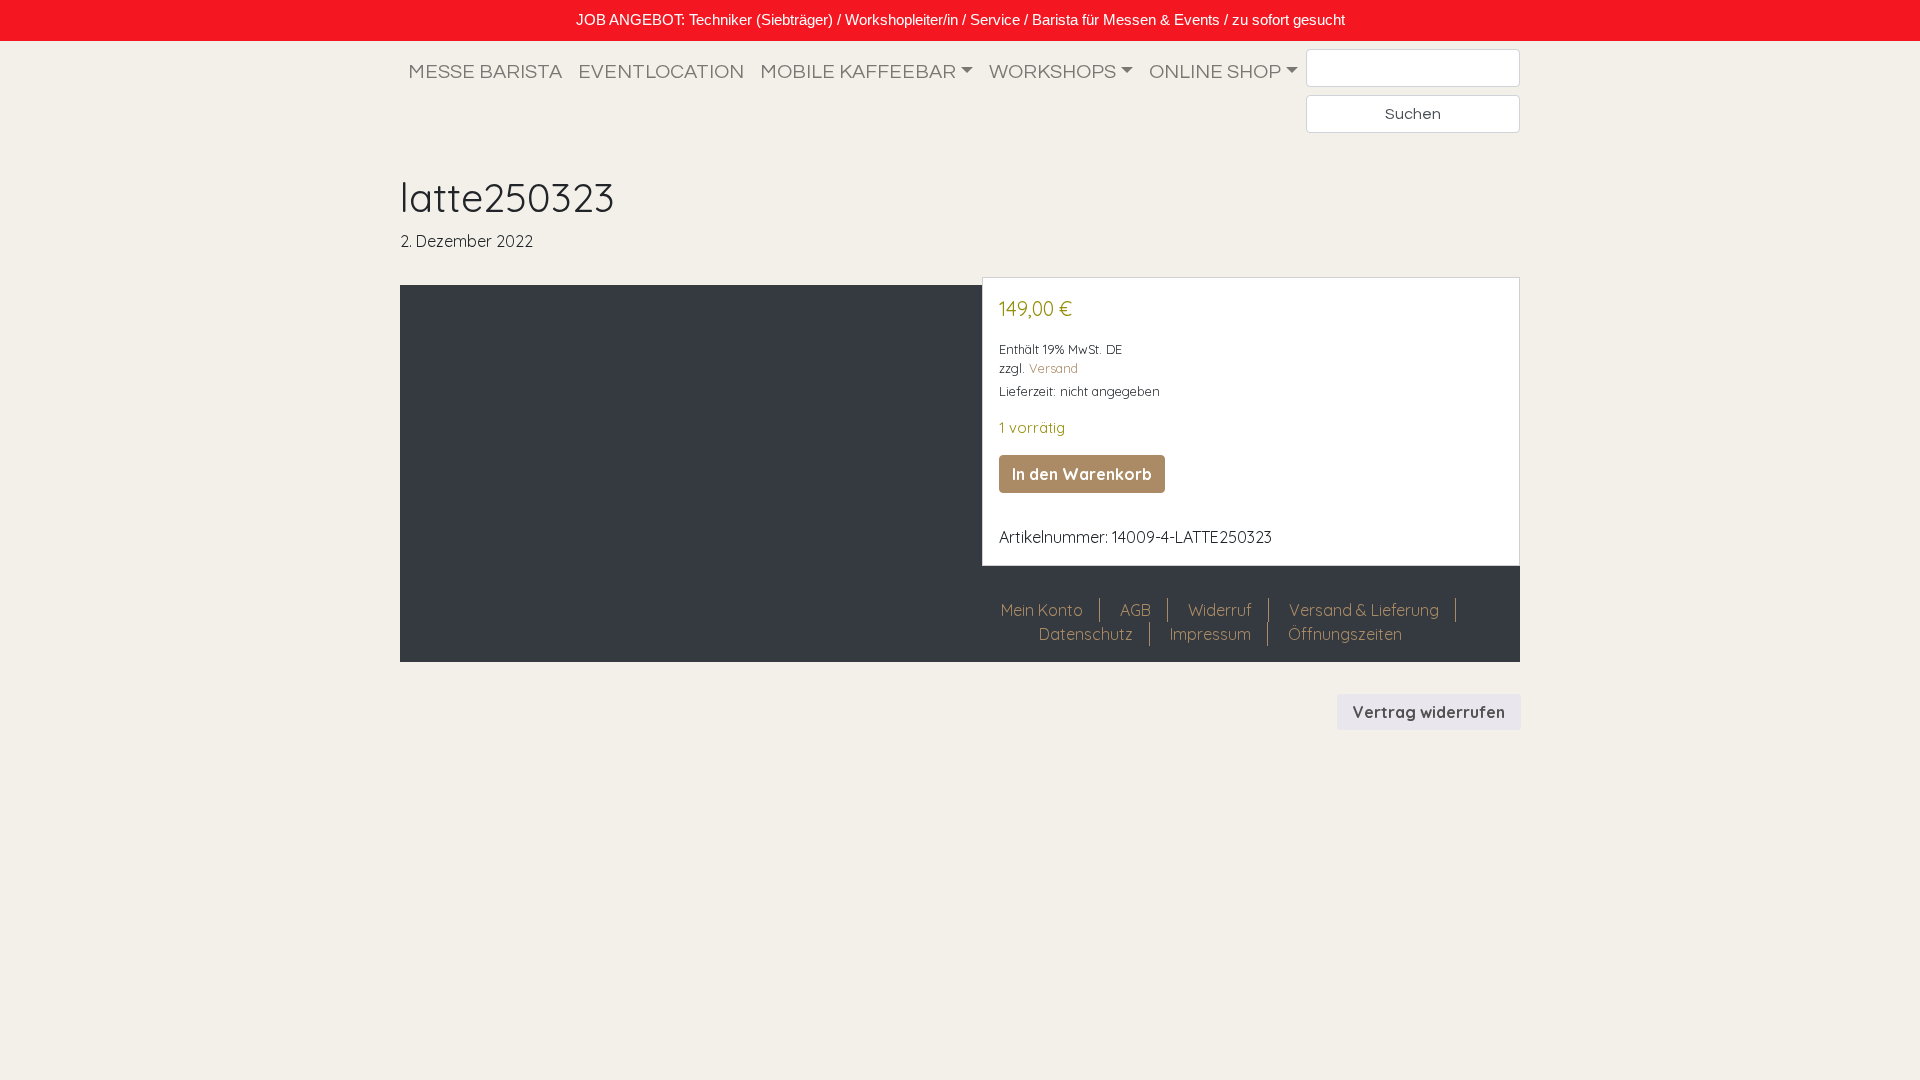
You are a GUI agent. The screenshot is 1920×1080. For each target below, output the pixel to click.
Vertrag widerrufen (1429, 712)
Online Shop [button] (1215, 72)
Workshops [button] (1052, 72)
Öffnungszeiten (1345, 634)
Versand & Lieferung (1364, 610)
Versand (1053, 368)
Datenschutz (1086, 634)
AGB (1135, 610)
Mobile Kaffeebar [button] (858, 72)
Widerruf (1220, 610)
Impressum (1210, 634)
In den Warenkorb (1082, 474)
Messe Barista (485, 72)
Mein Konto (1042, 610)
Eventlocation (661, 72)
